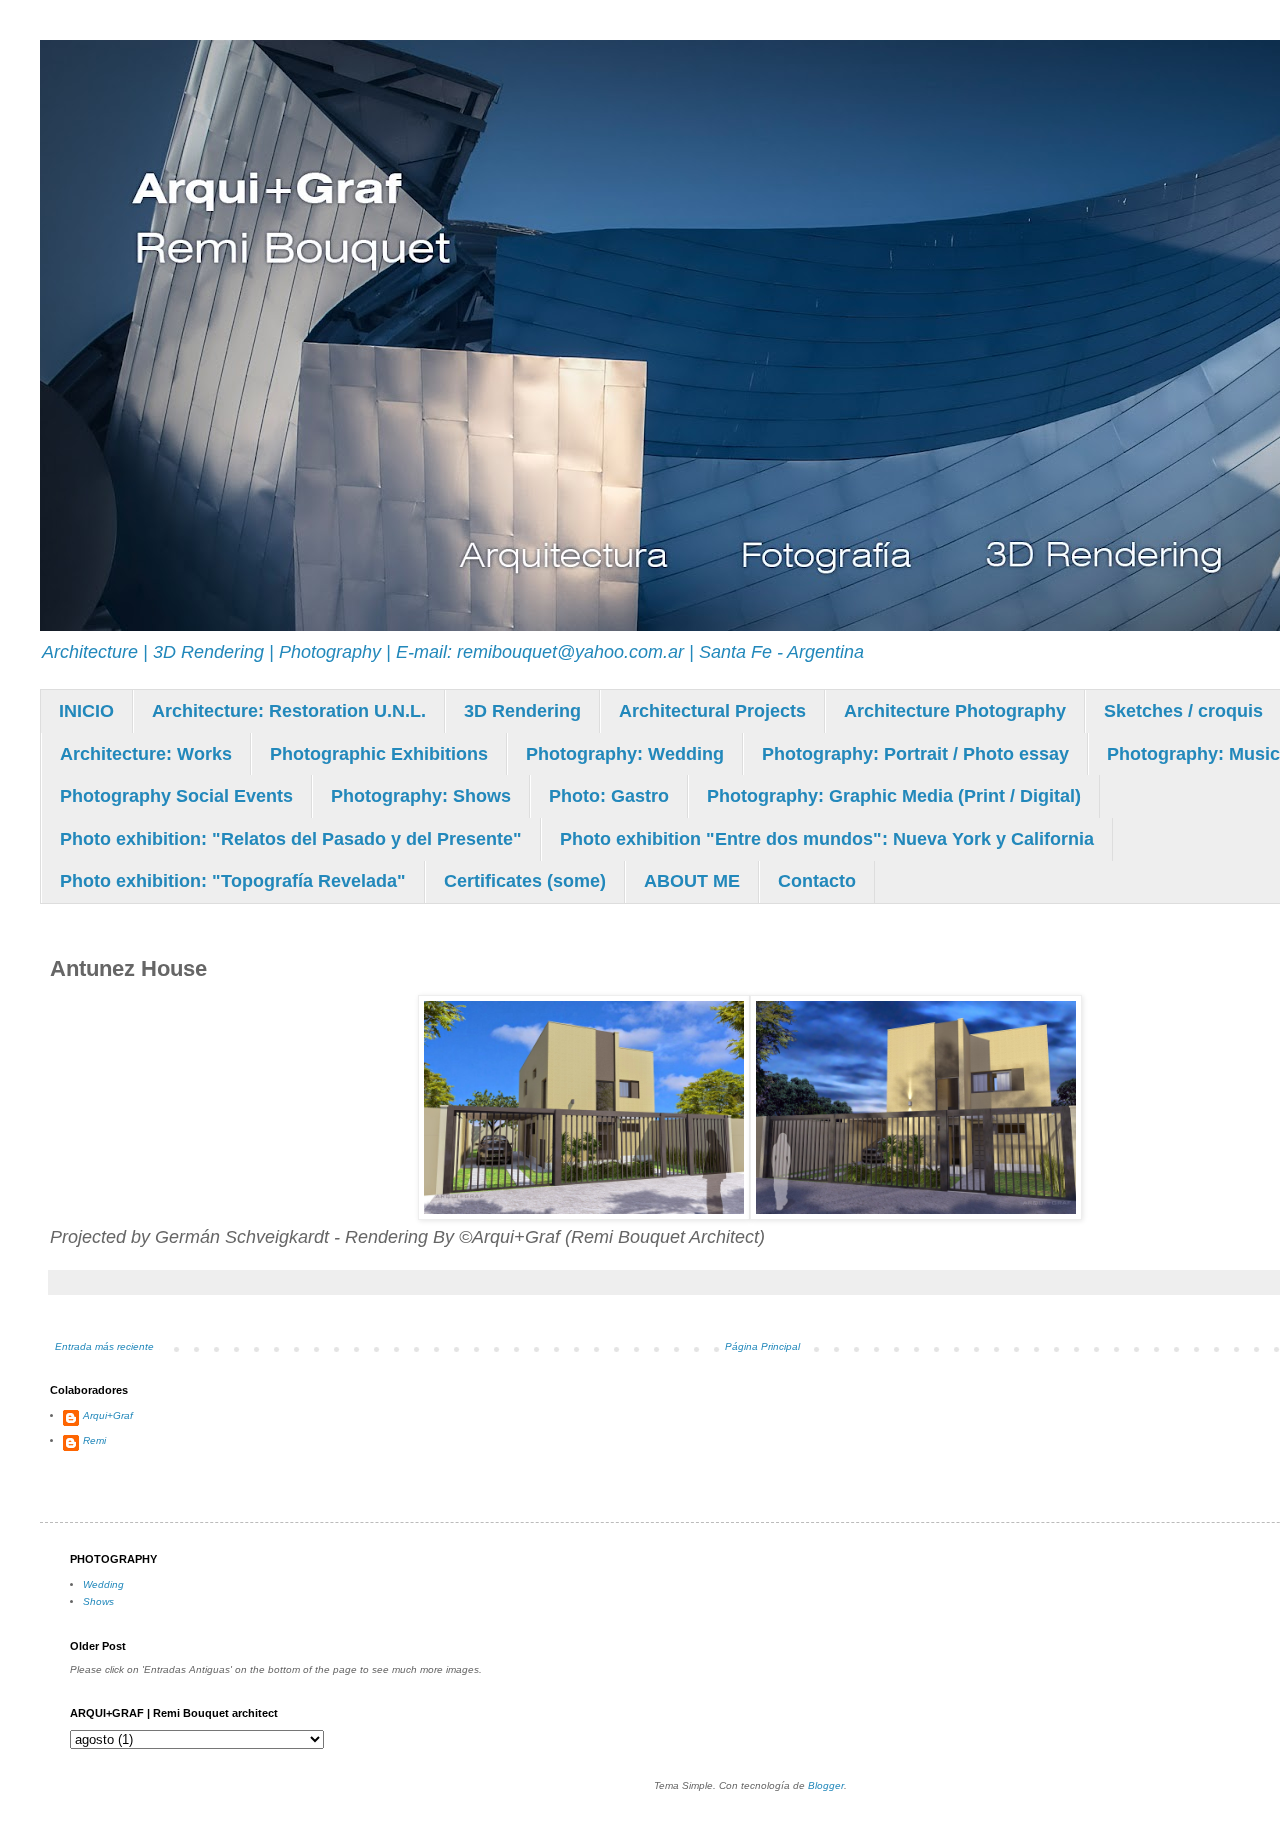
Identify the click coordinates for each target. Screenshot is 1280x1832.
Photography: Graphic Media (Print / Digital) (894, 796)
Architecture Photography (955, 711)
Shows (98, 1601)
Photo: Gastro (609, 796)
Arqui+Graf (108, 1415)
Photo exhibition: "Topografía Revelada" (233, 881)
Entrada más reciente (104, 1346)
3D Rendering (522, 711)
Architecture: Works (146, 754)
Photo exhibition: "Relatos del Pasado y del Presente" (291, 839)
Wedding (103, 1584)
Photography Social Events (176, 796)
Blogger (826, 1785)
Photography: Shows (421, 796)
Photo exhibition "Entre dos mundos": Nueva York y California (827, 839)
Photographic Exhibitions (379, 754)
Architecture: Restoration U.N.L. (289, 711)
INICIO (86, 711)
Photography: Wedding (625, 754)
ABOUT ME (692, 881)
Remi (94, 1440)
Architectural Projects (712, 711)
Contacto (817, 881)
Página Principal (762, 1346)
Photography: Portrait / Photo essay (915, 754)
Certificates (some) (525, 881)
